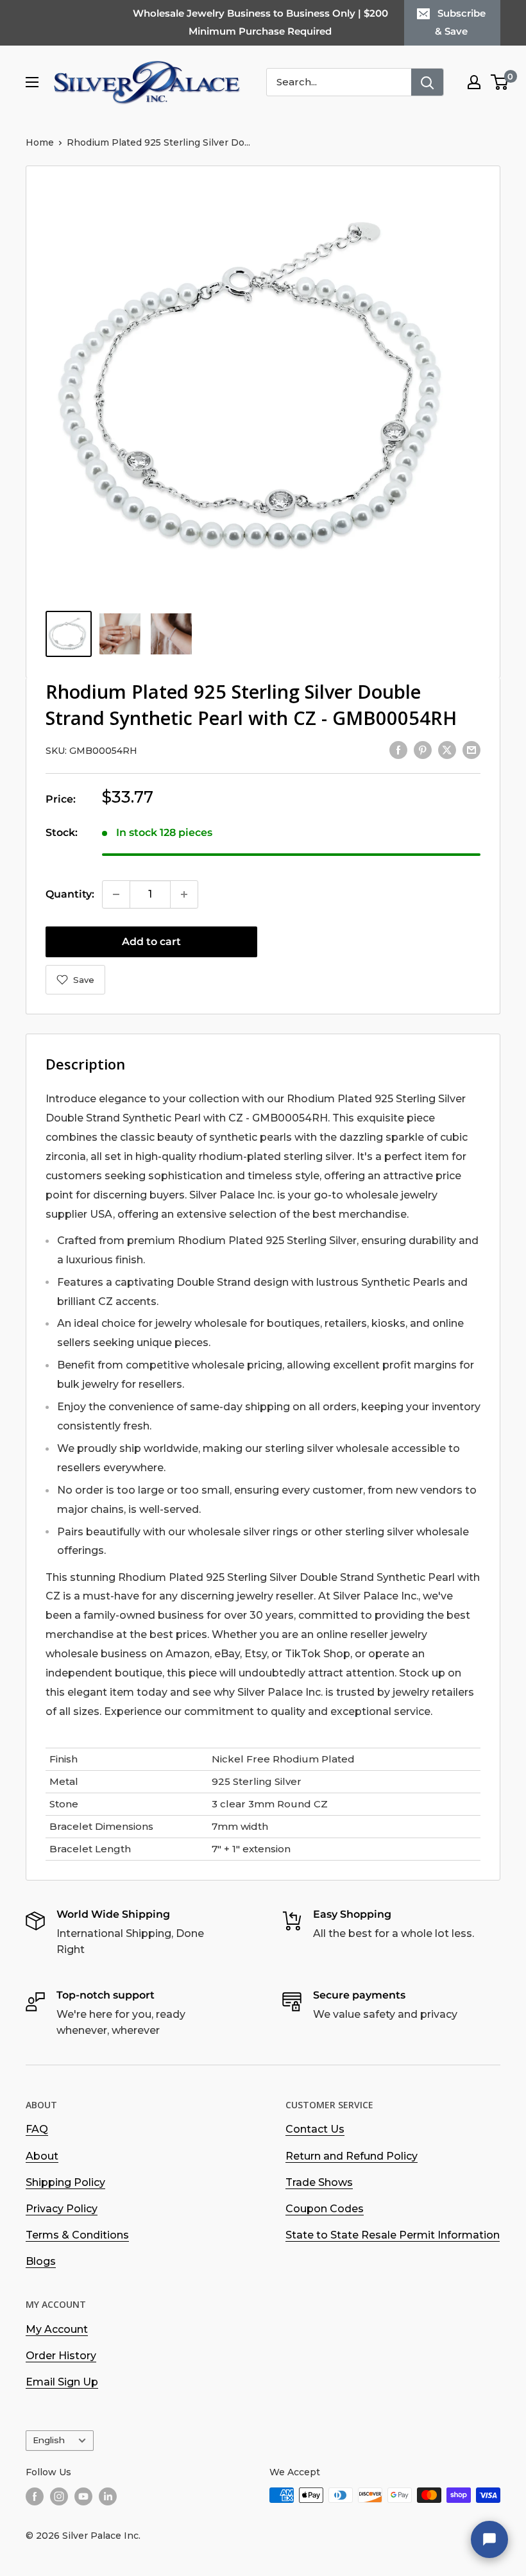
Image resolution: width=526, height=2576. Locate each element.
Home (40, 142)
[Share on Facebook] (398, 749)
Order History (61, 2356)
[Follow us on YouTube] (83, 2496)
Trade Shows (319, 2182)
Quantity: (70, 894)
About (42, 2156)
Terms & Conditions (77, 2235)
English (49, 2440)
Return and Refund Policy (352, 2156)
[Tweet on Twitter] (447, 749)
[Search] (427, 82)
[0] (500, 82)
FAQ (37, 2129)
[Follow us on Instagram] (59, 2496)
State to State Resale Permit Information (393, 2235)
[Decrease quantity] (116, 894)
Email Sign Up (62, 2382)
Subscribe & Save (460, 22)
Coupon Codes (325, 2209)
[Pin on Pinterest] (423, 749)
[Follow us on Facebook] (35, 2496)
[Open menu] (32, 82)
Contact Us (315, 2129)
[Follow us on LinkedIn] (108, 2496)
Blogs (41, 2261)
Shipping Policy (65, 2182)
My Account (57, 2329)
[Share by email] (471, 749)
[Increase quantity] (184, 894)
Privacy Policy (62, 2209)
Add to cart (151, 942)
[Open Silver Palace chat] (489, 2539)
